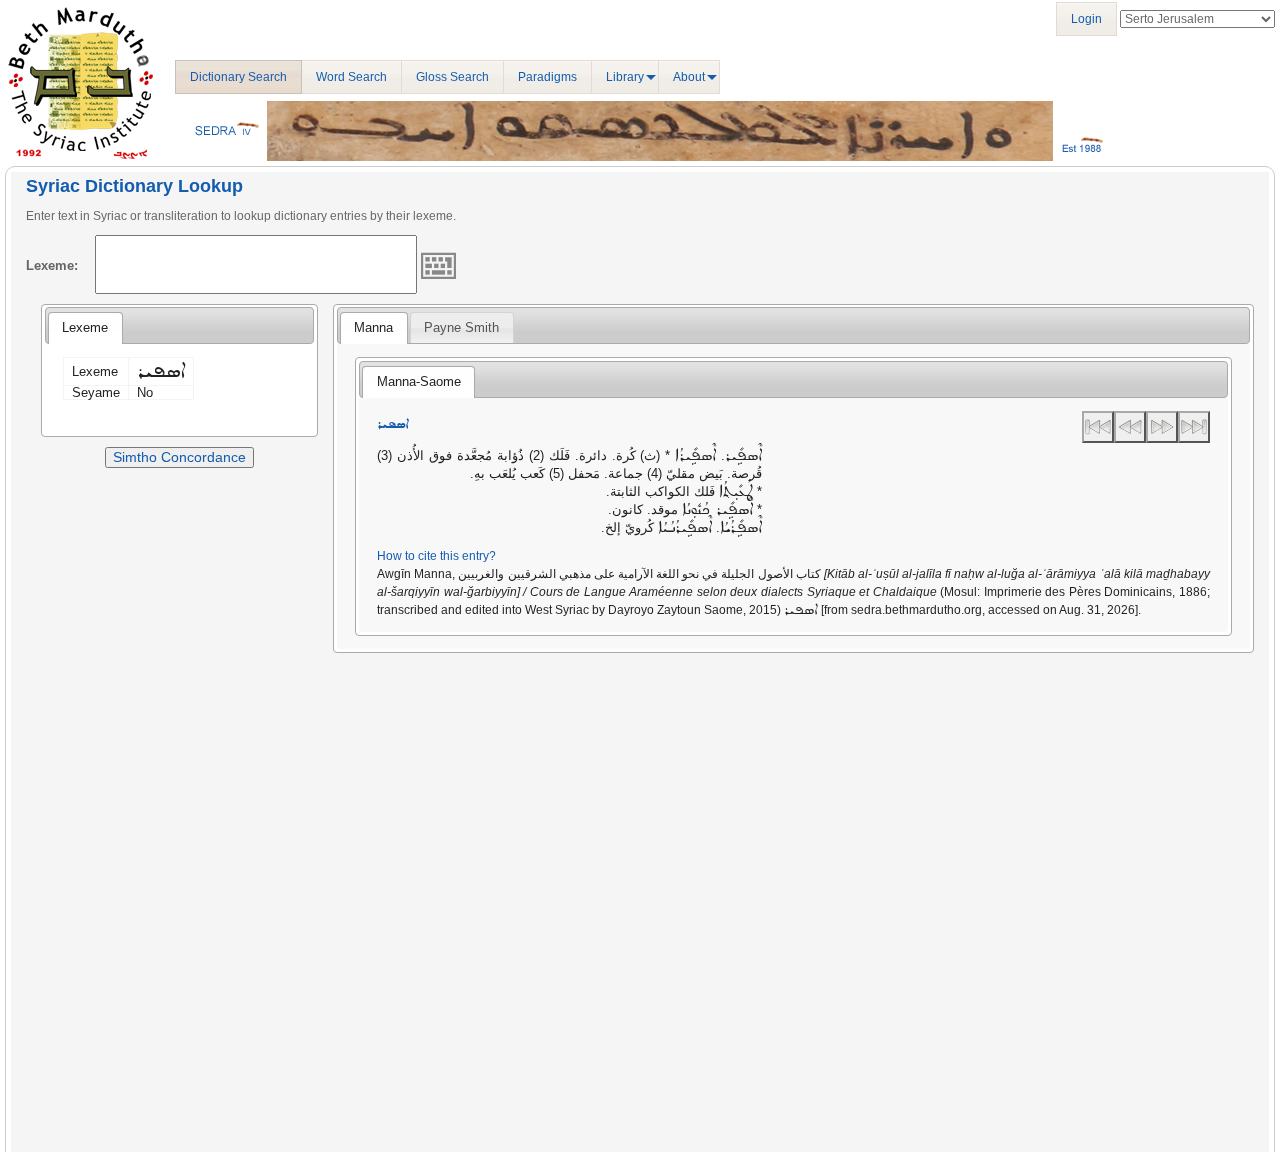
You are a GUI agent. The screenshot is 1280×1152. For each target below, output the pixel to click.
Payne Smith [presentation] (461, 327)
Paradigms (547, 77)
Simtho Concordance (179, 457)
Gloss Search (452, 77)
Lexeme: (52, 265)
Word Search (351, 77)
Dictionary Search (238, 77)
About (689, 77)
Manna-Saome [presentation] (419, 381)
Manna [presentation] (373, 327)
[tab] (85, 328)
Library (625, 77)
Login (1086, 19)
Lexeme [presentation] (85, 327)
